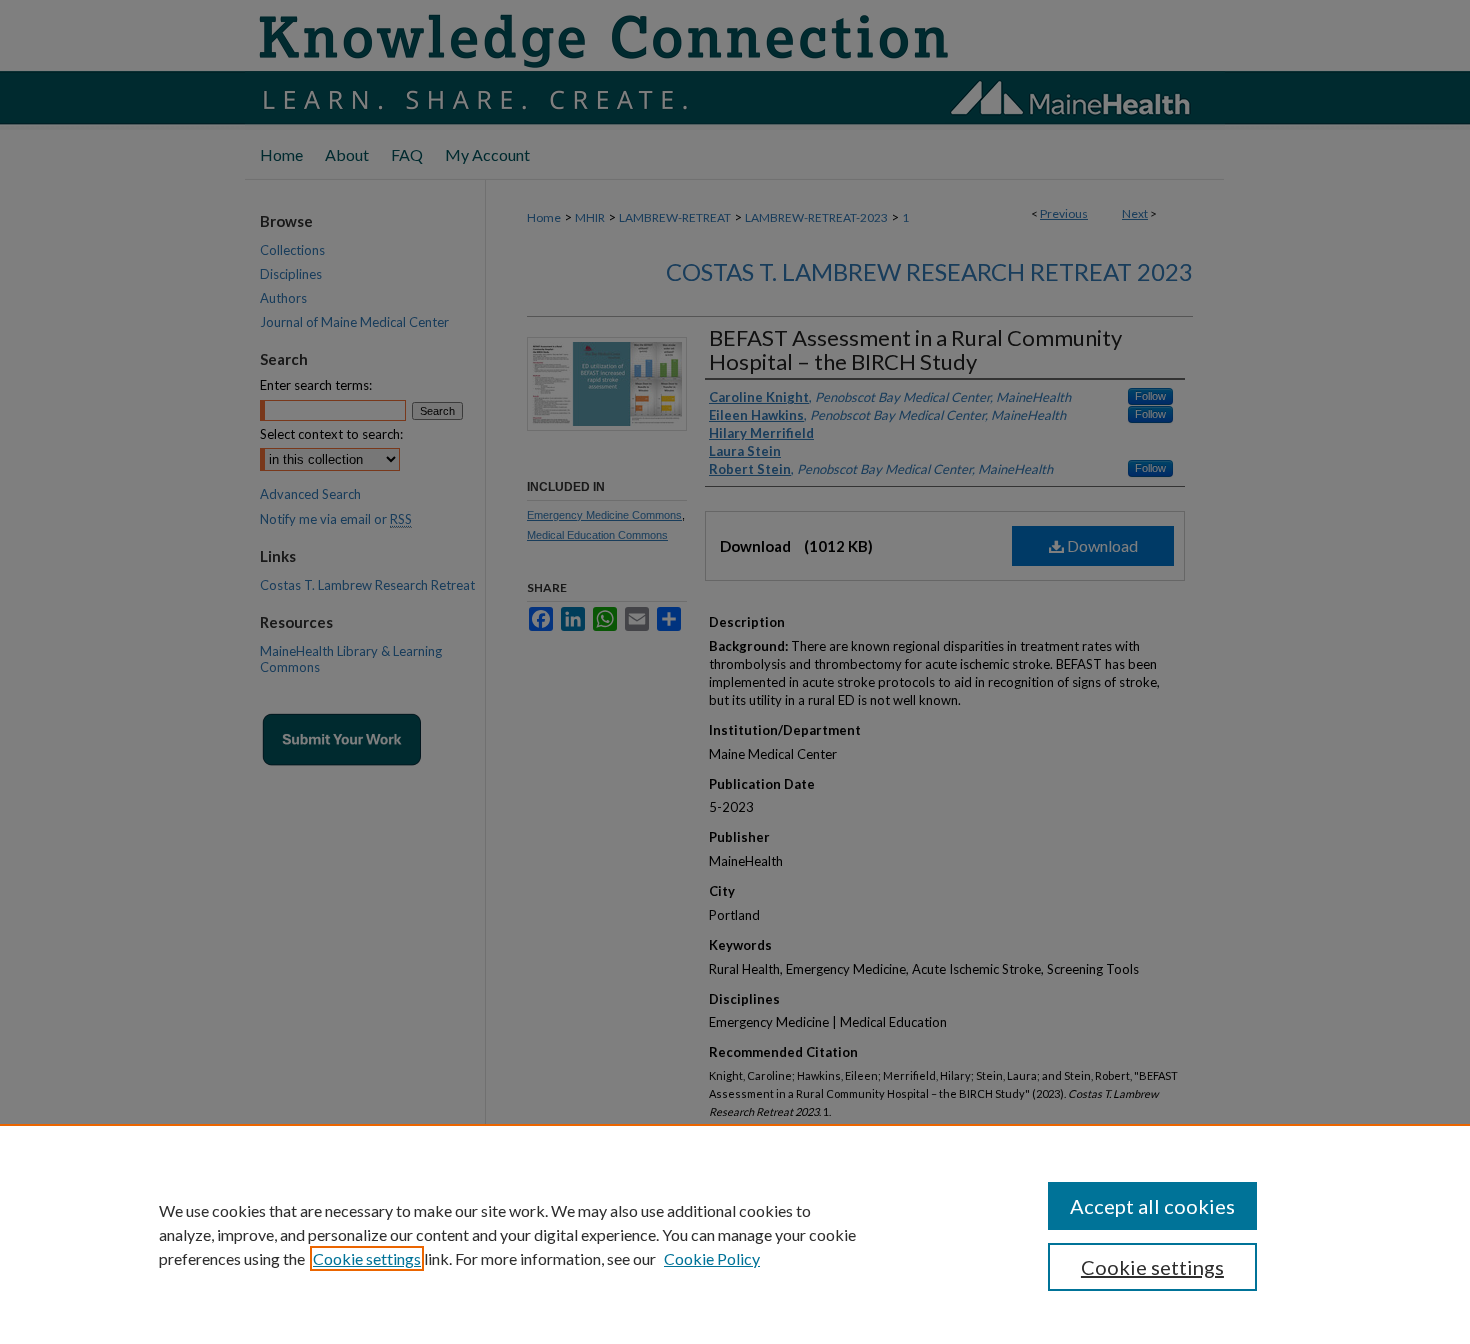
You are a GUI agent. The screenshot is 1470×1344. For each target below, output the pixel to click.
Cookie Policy (712, 1258)
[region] (735, 1234)
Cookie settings (367, 1258)
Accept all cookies (1152, 1206)
